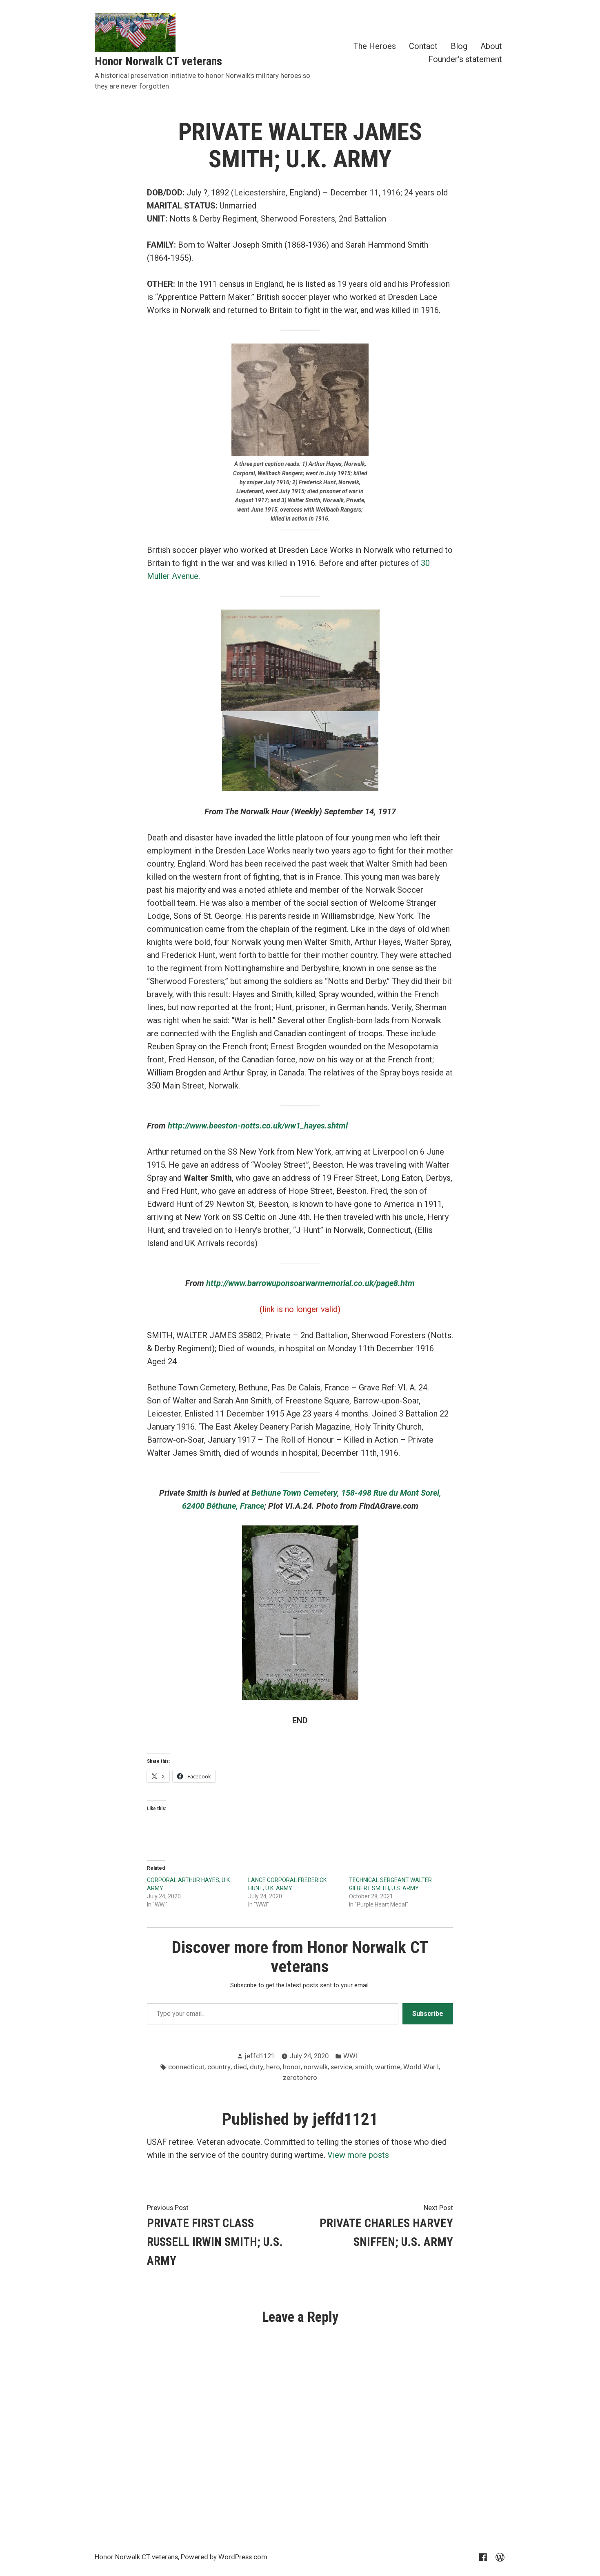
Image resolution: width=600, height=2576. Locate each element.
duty (257, 2067)
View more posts (358, 2155)
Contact (423, 46)
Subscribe (428, 2014)
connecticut (186, 2067)
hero (273, 2067)
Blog (459, 46)
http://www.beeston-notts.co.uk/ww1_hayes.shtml (258, 1126)
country (219, 2067)
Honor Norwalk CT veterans (158, 61)
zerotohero (300, 2078)
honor (292, 2067)
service (341, 2067)
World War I (421, 2067)
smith (364, 2067)
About (491, 46)
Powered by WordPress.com (224, 2557)
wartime (388, 2067)
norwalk (316, 2067)
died (240, 2067)
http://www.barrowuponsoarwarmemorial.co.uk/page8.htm (310, 1283)
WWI (350, 2056)
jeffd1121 (260, 2056)
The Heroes (375, 46)
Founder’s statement (465, 59)
